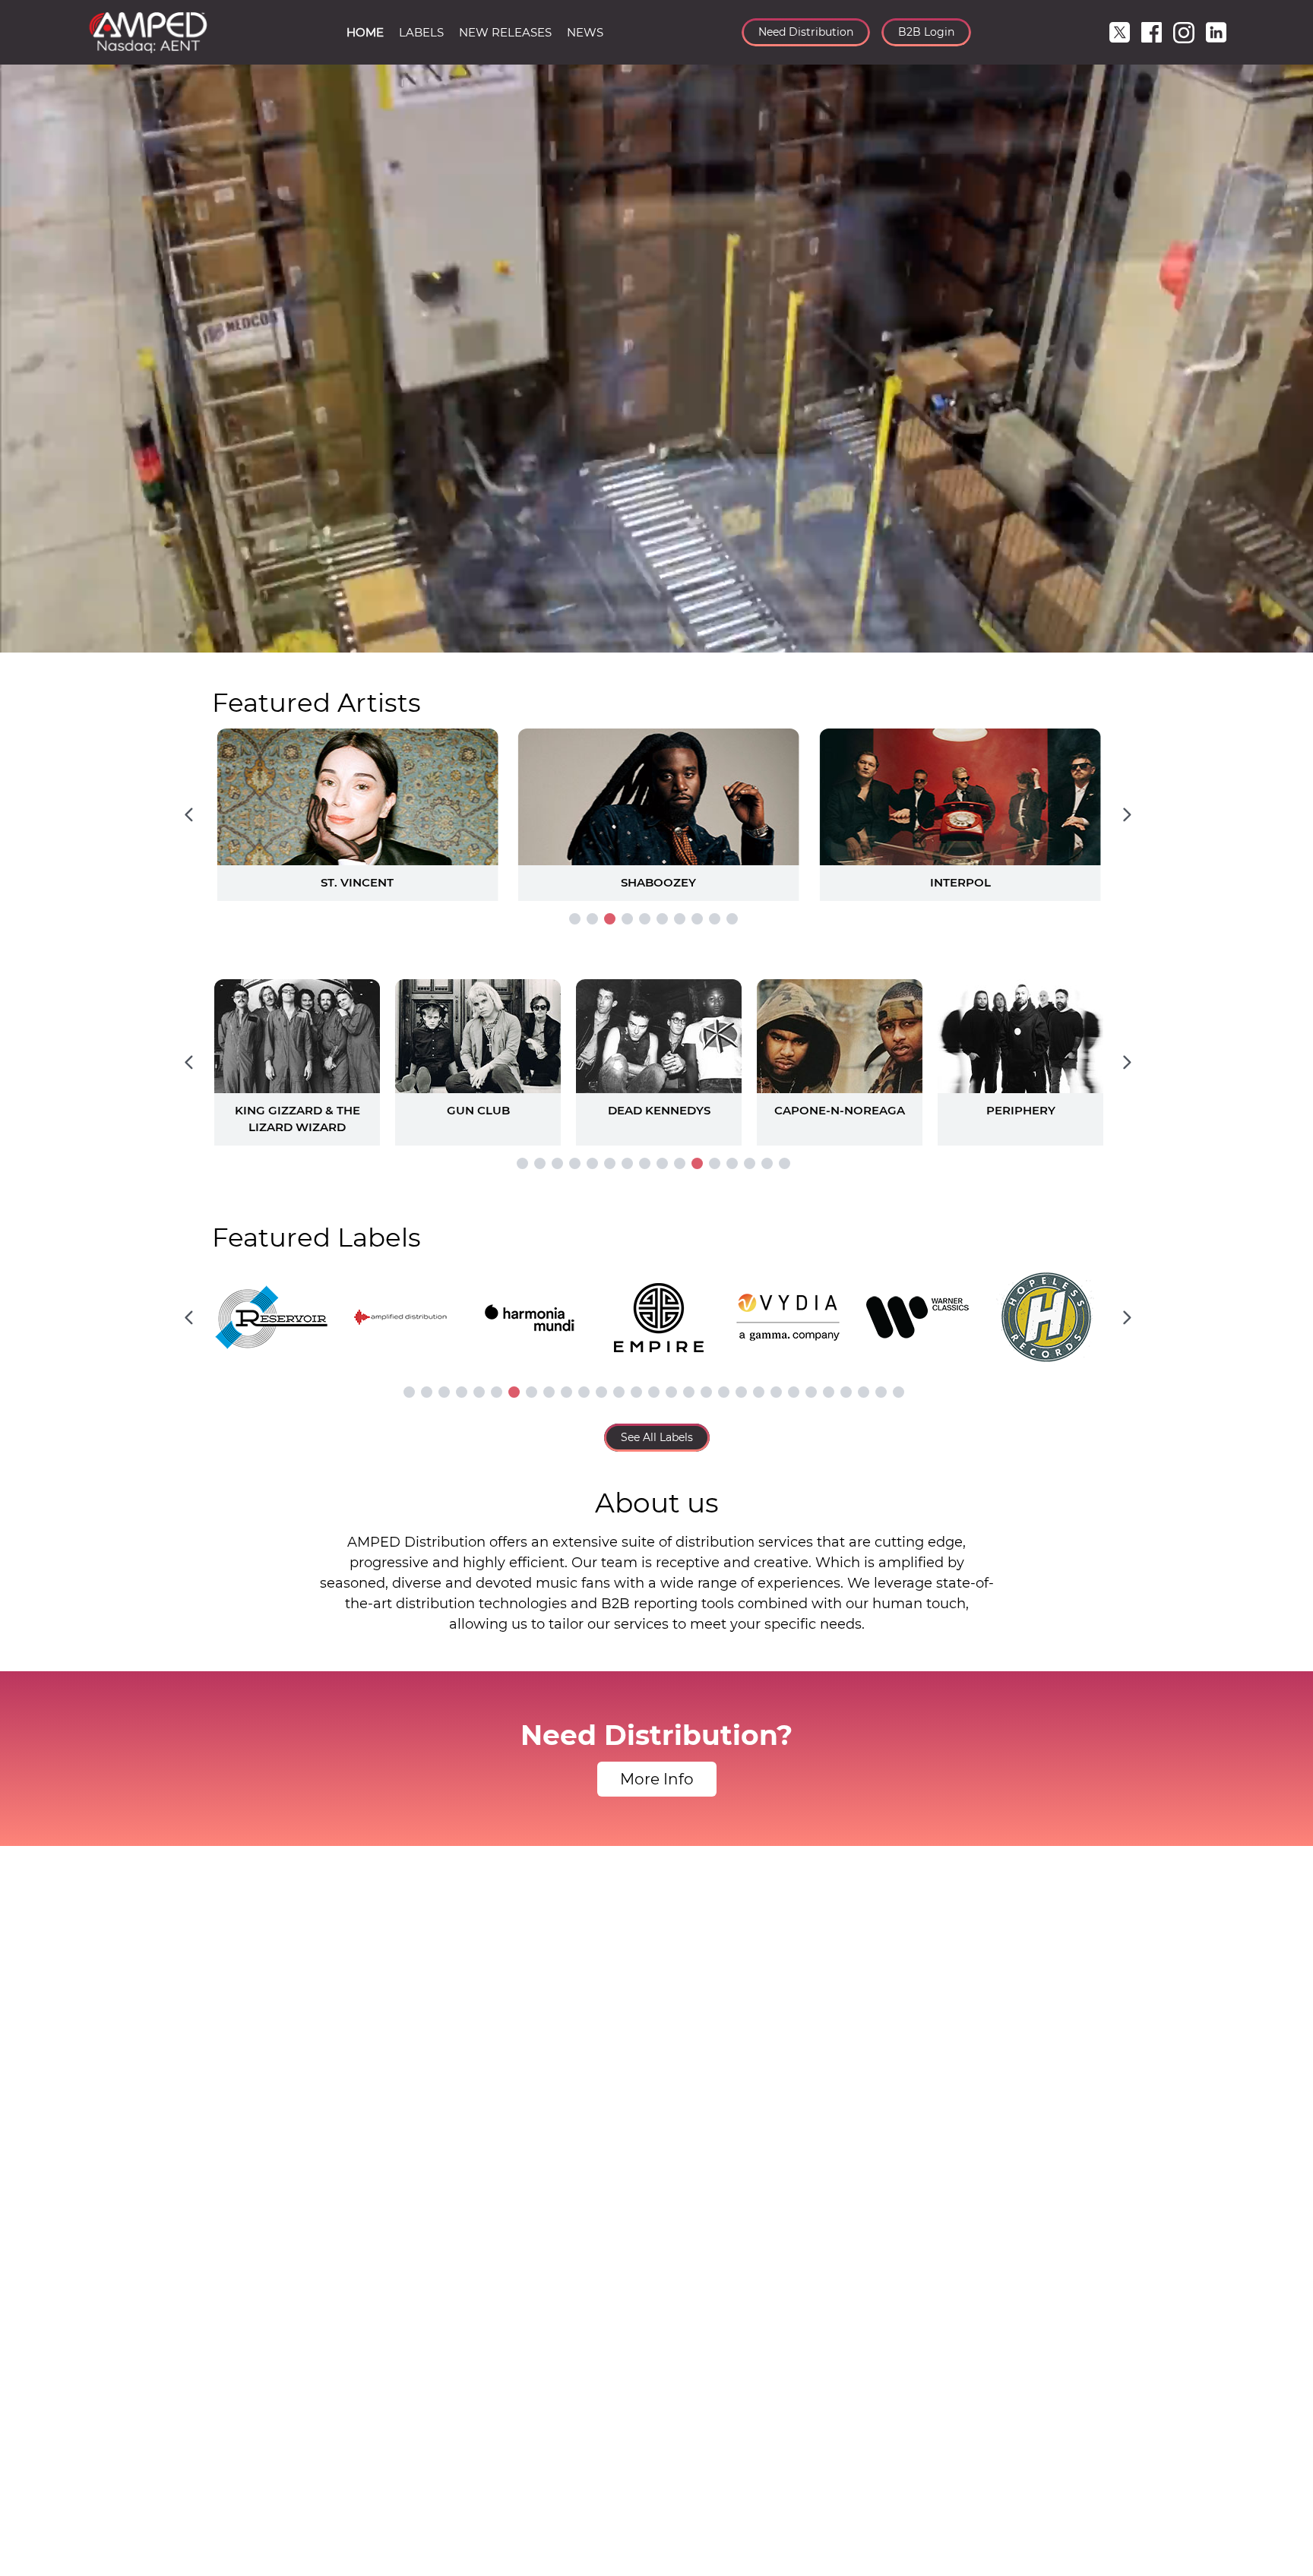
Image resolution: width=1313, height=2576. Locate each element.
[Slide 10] (732, 919)
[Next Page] (1127, 815)
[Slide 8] (697, 919)
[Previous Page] (188, 815)
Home (365, 32)
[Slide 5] (645, 919)
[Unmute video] (1286, 638)
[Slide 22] (776, 1392)
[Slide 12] (715, 1163)
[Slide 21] (759, 1392)
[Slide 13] (732, 1163)
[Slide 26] (846, 1392)
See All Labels (657, 1437)
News (585, 32)
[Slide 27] (864, 1392)
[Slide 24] (811, 1392)
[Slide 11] (697, 1163)
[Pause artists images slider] (656, 1054)
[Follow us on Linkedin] (1216, 32)
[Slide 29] (899, 1392)
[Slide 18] (706, 1392)
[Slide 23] (794, 1392)
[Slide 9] (715, 919)
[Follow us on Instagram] (1184, 33)
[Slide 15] (767, 1163)
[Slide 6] (662, 919)
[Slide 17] (689, 1392)
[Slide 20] (741, 1392)
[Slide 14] (750, 1163)
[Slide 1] (575, 919)
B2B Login (926, 32)
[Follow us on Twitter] (1120, 32)
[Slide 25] (829, 1392)
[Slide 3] (610, 919)
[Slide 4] (627, 919)
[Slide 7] (680, 919)
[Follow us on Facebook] (1152, 32)
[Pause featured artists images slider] (656, 797)
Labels (421, 32)
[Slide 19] (724, 1392)
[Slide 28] (881, 1392)
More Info (657, 1779)
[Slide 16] (785, 1163)
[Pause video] (27, 638)
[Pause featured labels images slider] (656, 1309)
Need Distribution (806, 32)
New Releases (505, 32)
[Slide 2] (592, 919)
